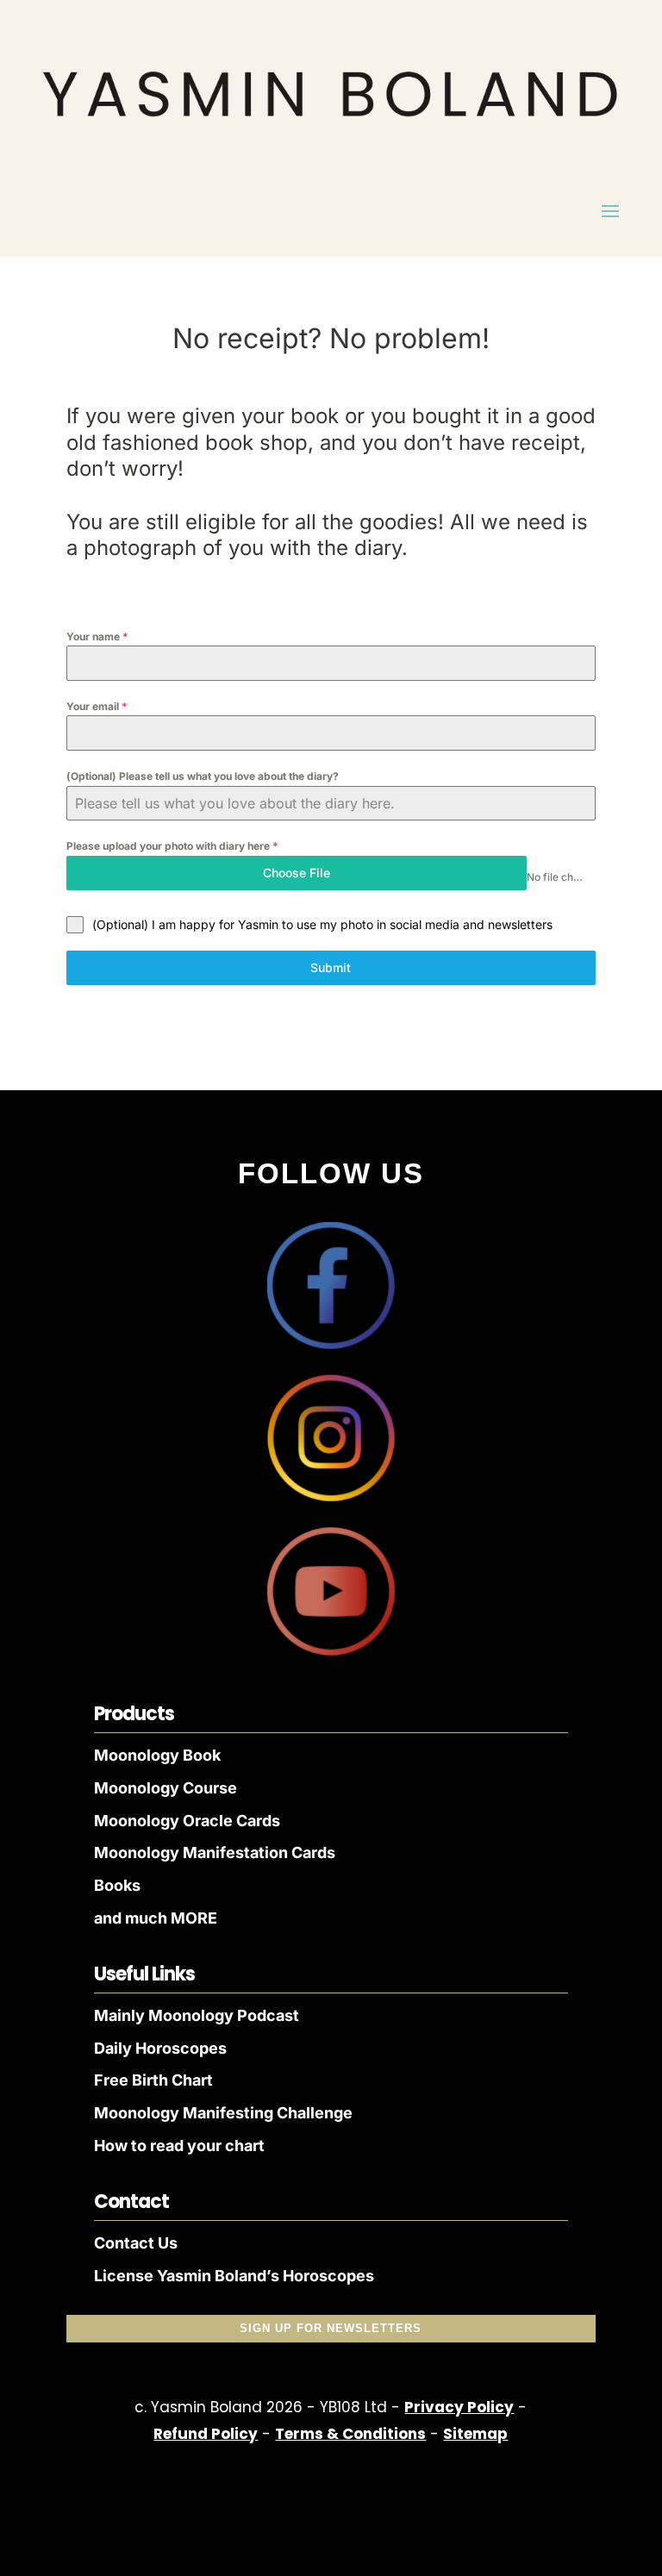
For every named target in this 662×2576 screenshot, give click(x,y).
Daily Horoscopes (160, 2048)
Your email (97, 706)
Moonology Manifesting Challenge (223, 2113)
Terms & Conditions (350, 2434)
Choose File (297, 873)
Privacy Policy (459, 2407)
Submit (331, 967)
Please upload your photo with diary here (172, 846)
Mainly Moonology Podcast (197, 2015)
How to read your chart (179, 2146)
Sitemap (475, 2434)
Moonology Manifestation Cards (215, 1852)
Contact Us (136, 2243)
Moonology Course (165, 1788)
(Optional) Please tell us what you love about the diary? (203, 776)
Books (117, 1885)
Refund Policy (206, 2434)
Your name (97, 636)
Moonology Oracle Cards (187, 1821)
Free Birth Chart (153, 2080)
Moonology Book (157, 1755)
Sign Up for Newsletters (331, 2328)
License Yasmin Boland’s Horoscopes (234, 2276)
